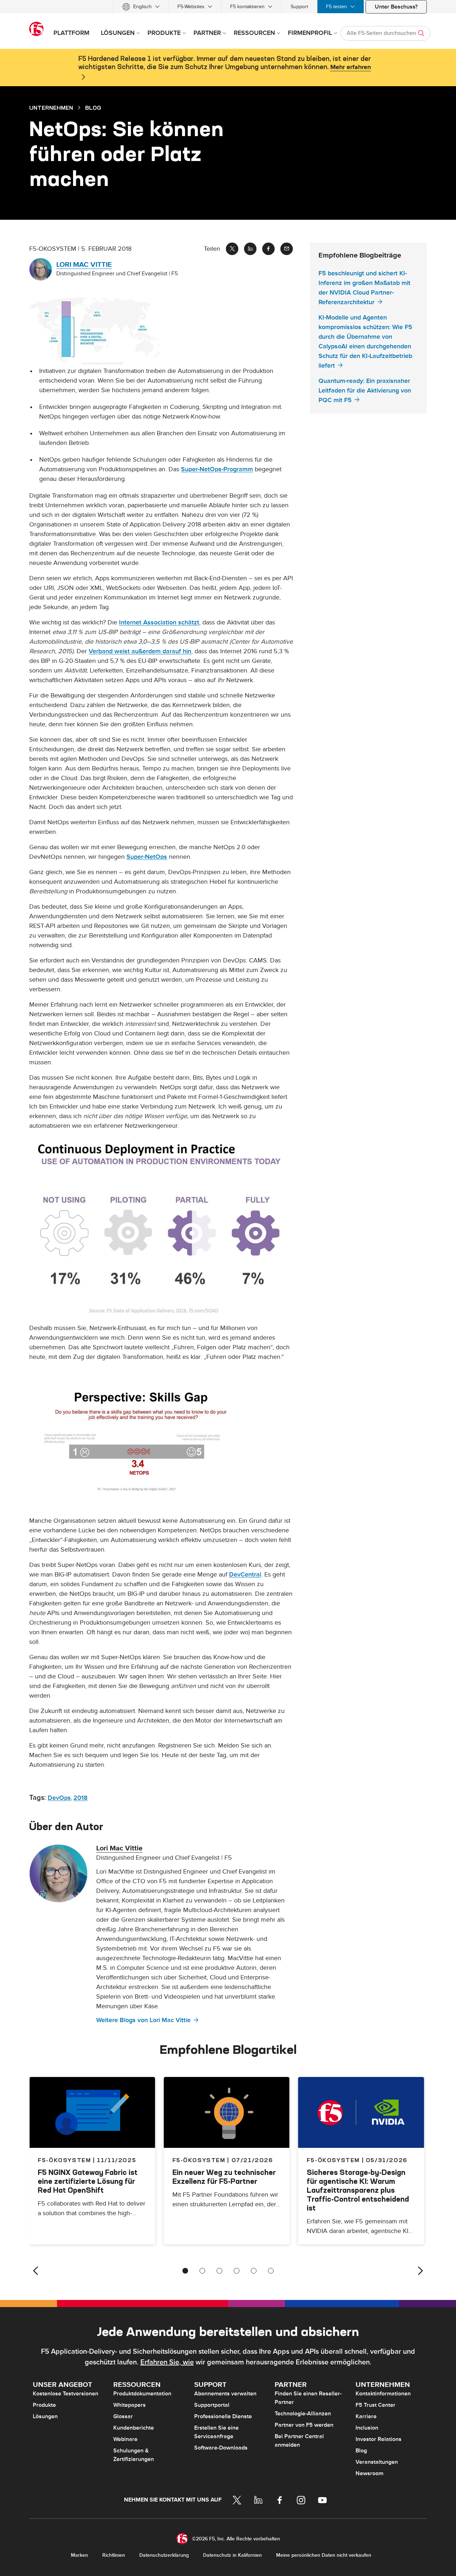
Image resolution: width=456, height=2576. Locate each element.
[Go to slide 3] (219, 2271)
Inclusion (367, 2428)
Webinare (125, 2439)
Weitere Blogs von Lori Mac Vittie (143, 2020)
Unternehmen (51, 108)
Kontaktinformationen (383, 2394)
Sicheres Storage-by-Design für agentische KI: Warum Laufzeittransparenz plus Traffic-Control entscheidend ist (358, 2190)
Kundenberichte (134, 2428)
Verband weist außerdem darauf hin (140, 651)
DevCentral (245, 1575)
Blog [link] (93, 108)
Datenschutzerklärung (164, 2555)
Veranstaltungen (377, 2462)
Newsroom (369, 2473)
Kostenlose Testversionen (66, 2394)
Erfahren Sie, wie (167, 2362)
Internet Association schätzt (159, 622)
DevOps (59, 1798)
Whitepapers (129, 2405)
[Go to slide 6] (271, 2271)
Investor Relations (379, 2439)
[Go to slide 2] (202, 2271)
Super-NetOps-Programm (217, 469)
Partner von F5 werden (304, 2425)
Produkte (44, 2405)
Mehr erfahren (351, 67)
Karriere (366, 2416)
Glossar (123, 2416)
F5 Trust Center (375, 2405)
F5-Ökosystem (199, 2160)
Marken (79, 2555)
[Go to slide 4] (237, 2271)
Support (299, 7)
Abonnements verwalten (225, 2394)
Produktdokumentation (142, 2394)
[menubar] (228, 7)
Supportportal (212, 2405)
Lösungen (45, 2416)
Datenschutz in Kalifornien (232, 2555)
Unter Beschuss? (396, 7)
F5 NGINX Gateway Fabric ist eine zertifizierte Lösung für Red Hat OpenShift (88, 2181)
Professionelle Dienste (223, 2416)
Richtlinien (114, 2555)
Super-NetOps (147, 857)
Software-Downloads (221, 2448)
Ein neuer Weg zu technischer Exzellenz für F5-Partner (224, 2177)
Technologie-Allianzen (303, 2414)
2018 (81, 1798)
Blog (361, 2451)
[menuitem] (141, 7)
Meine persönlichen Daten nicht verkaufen (324, 2555)
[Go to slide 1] (185, 2271)
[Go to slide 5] (254, 2271)
